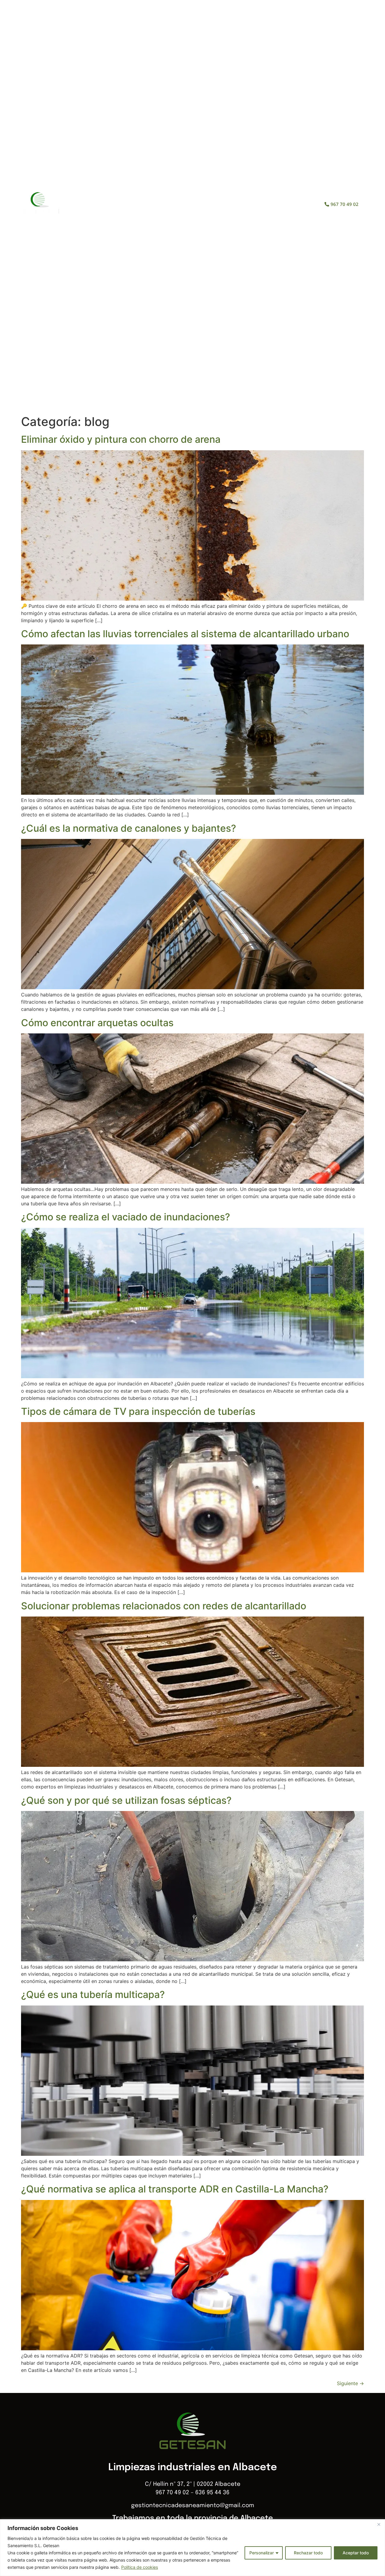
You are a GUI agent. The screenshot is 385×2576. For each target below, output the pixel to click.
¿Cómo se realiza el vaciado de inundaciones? (126, 1217)
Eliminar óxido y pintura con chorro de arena (121, 439)
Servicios (203, 204)
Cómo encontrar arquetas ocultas (97, 1023)
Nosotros (162, 204)
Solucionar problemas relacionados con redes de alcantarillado (164, 1606)
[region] (192, 2548)
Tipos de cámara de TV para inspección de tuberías (138, 1411)
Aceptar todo (356, 2553)
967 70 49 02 (172, 2493)
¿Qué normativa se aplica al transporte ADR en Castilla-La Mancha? (175, 2189)
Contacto (271, 204)
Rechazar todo (308, 2553)
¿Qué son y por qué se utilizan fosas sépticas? (126, 1800)
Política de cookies (140, 2567)
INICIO (126, 204)
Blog (237, 204)
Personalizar (262, 2553)
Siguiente (350, 2383)
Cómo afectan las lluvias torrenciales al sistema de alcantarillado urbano (185, 634)
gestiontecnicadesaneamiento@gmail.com (193, 2506)
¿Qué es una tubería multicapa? (93, 1995)
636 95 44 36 (212, 2493)
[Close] (379, 2524)
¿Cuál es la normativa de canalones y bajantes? (129, 828)
